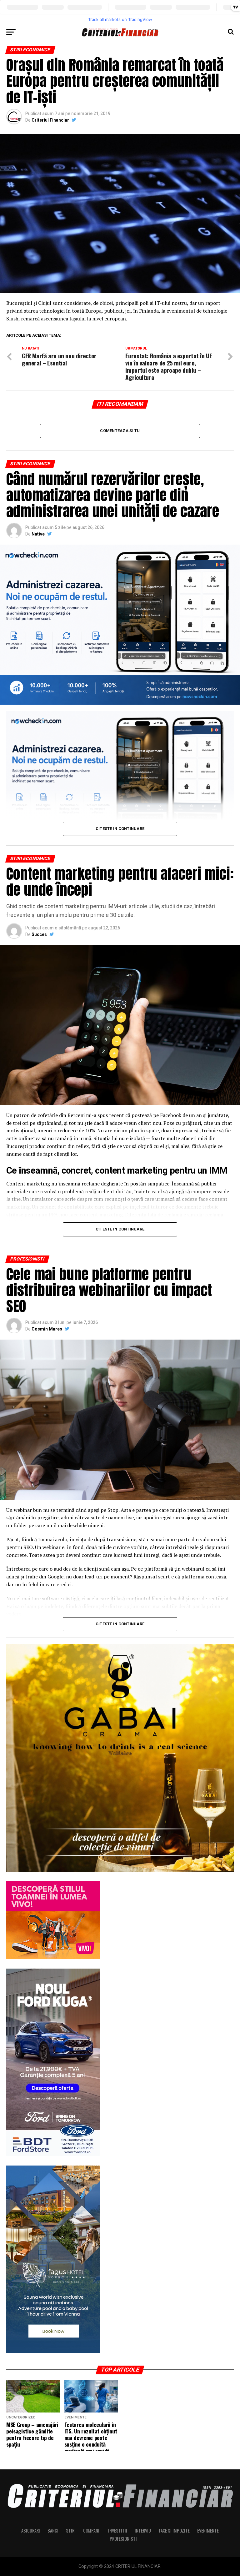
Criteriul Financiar (50, 120)
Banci (53, 2531)
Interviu (143, 2531)
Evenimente (208, 2531)
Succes (39, 934)
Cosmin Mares (47, 1329)
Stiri (71, 2531)
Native (38, 534)
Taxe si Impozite (174, 2531)
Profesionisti (123, 2539)
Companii (92, 2531)
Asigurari (31, 2531)
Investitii (118, 2531)
